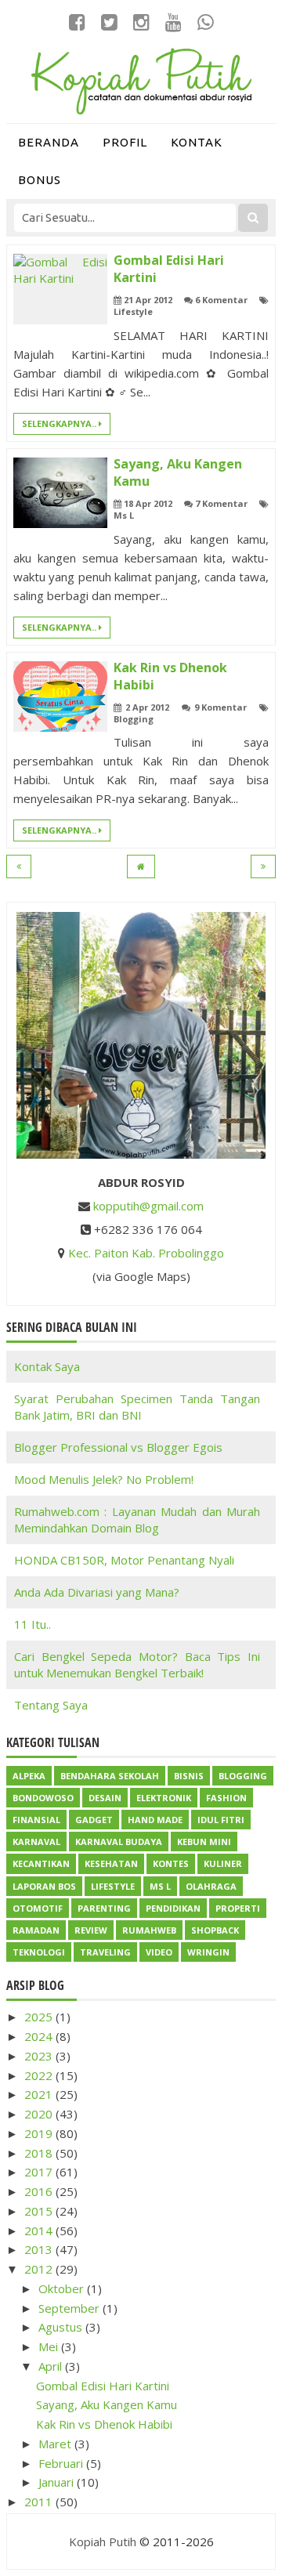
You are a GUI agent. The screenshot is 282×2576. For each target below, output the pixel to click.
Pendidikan (173, 1908)
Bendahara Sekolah (110, 1776)
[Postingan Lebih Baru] (19, 867)
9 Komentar (221, 707)
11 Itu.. (33, 1624)
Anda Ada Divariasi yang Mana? (97, 1592)
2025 (40, 2017)
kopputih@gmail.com (148, 1206)
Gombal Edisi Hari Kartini (103, 2386)
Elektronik (164, 1798)
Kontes (171, 1863)
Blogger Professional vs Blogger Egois (118, 1447)
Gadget (94, 1820)
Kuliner (223, 1863)
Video (159, 1952)
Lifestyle (133, 311)
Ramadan (36, 1930)
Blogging (134, 719)
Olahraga (211, 1886)
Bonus (40, 180)
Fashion (226, 1798)
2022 (40, 2075)
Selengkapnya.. (60, 423)
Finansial (36, 1820)
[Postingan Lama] (263, 867)
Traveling (105, 1952)
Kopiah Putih (103, 2542)
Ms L (124, 515)
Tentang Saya (51, 1705)
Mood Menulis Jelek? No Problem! (104, 1479)
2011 (40, 2502)
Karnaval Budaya (119, 1842)
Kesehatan (111, 1863)
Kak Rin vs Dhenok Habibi (104, 2424)
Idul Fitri (221, 1820)
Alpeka (29, 1776)
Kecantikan (41, 1863)
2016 (40, 2191)
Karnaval (36, 1842)
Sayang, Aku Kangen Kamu (107, 2404)
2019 (40, 2133)
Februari (62, 2463)
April (52, 2366)
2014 (40, 2230)
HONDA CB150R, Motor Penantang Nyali (124, 1560)
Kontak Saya (47, 1366)
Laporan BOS (44, 1886)
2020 (40, 2114)
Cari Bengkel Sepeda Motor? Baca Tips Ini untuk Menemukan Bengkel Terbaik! (137, 1664)
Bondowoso (43, 1798)
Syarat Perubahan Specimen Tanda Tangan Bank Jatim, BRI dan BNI (137, 1407)
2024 (40, 2036)
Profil (125, 142)
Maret (56, 2444)
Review (91, 1930)
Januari (58, 2482)
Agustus (62, 2327)
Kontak (197, 142)
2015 (40, 2211)
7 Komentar (221, 503)
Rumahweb (149, 1930)
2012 (40, 2269)
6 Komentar (221, 300)
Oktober (63, 2288)
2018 (40, 2153)
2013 (40, 2249)
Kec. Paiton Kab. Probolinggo (146, 1253)
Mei (50, 2346)
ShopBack (215, 1930)
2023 (40, 2056)
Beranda (49, 142)
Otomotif (38, 1908)
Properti (238, 1908)
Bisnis (189, 1776)
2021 (40, 2094)
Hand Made (155, 1820)
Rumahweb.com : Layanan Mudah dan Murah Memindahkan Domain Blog (137, 1520)
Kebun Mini (204, 1842)
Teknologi (39, 1952)
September (70, 2308)
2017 (40, 2172)
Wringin (208, 1952)
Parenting (104, 1908)
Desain (105, 1798)
